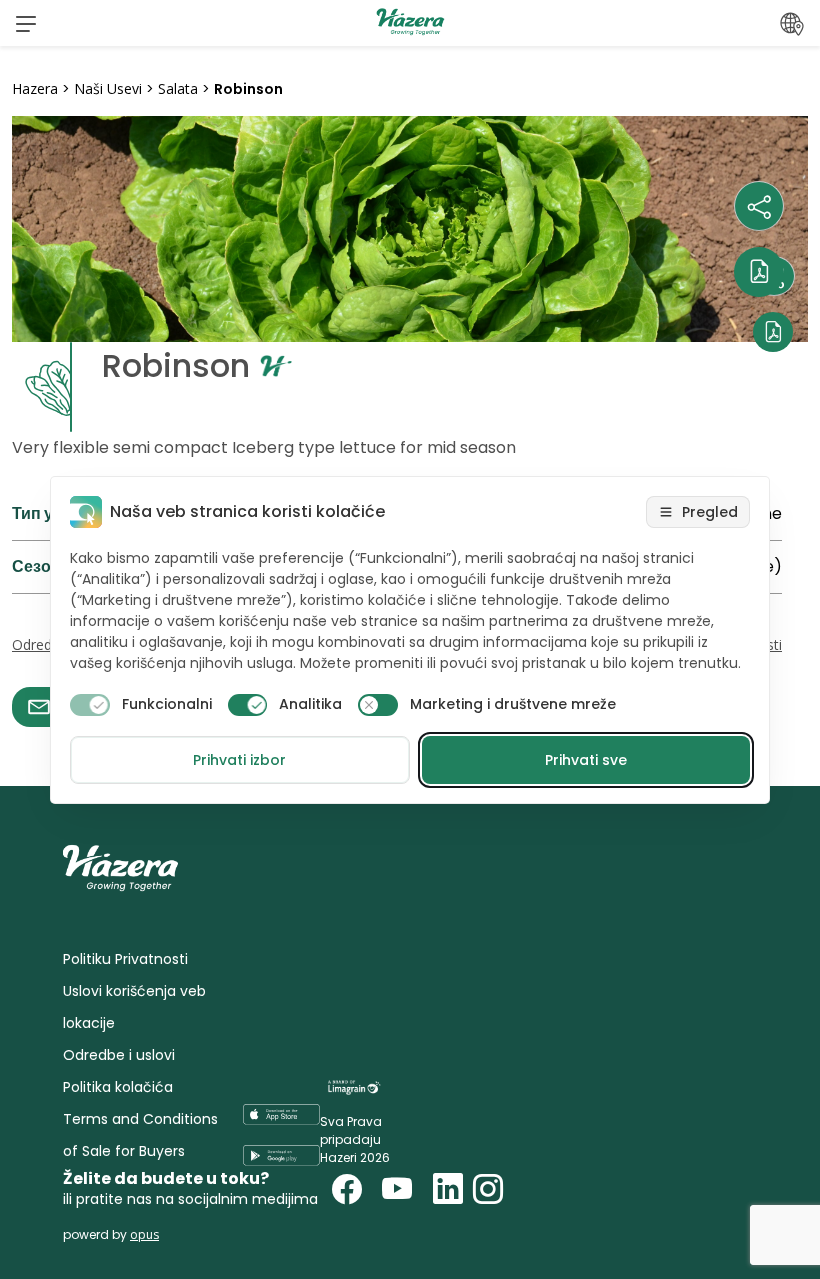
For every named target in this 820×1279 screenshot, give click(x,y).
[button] (26, 23)
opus (144, 1234)
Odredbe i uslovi (119, 1055)
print (31, 738)
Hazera (35, 88)
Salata (178, 88)
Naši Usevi (108, 88)
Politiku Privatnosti (125, 959)
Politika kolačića (118, 1087)
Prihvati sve (586, 760)
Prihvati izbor (239, 760)
